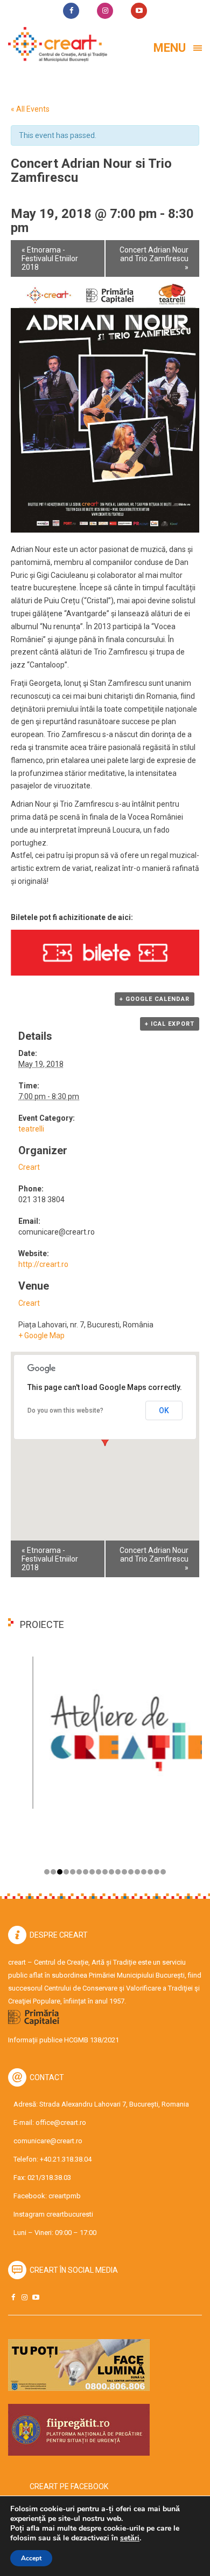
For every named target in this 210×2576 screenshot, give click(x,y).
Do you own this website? (65, 1410)
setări (130, 2538)
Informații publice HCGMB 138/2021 (64, 2040)
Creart (29, 1167)
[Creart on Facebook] (13, 2297)
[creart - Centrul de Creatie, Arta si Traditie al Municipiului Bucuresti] (54, 45)
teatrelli (31, 1129)
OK (164, 1410)
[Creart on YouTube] (36, 2297)
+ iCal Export (170, 1024)
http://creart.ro (43, 1264)
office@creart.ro (61, 2122)
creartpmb (65, 2196)
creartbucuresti (70, 2214)
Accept (31, 2558)
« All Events (30, 109)
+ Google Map (41, 1335)
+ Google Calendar (155, 999)
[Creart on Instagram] (24, 2297)
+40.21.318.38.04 (66, 2159)
